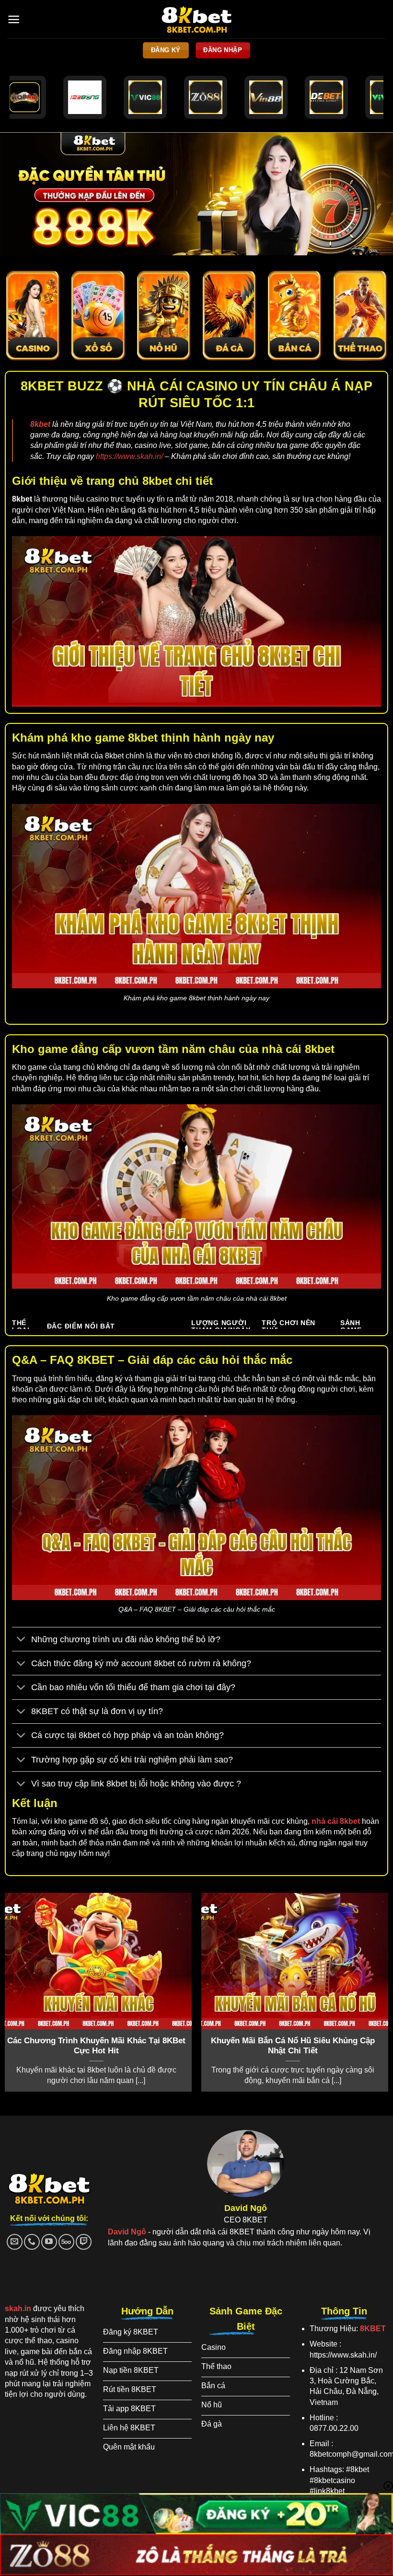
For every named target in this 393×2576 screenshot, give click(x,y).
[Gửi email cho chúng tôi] (15, 2242)
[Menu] (14, 19)
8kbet (40, 424)
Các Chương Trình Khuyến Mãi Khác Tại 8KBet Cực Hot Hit (96, 2046)
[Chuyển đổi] (21, 1640)
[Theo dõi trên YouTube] (49, 2242)
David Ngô (127, 2232)
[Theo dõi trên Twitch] (84, 2242)
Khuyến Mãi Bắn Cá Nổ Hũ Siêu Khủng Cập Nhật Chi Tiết (293, 2046)
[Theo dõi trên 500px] (66, 2242)
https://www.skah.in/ (129, 456)
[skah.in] (197, 19)
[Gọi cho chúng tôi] (32, 2242)
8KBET (373, 2329)
